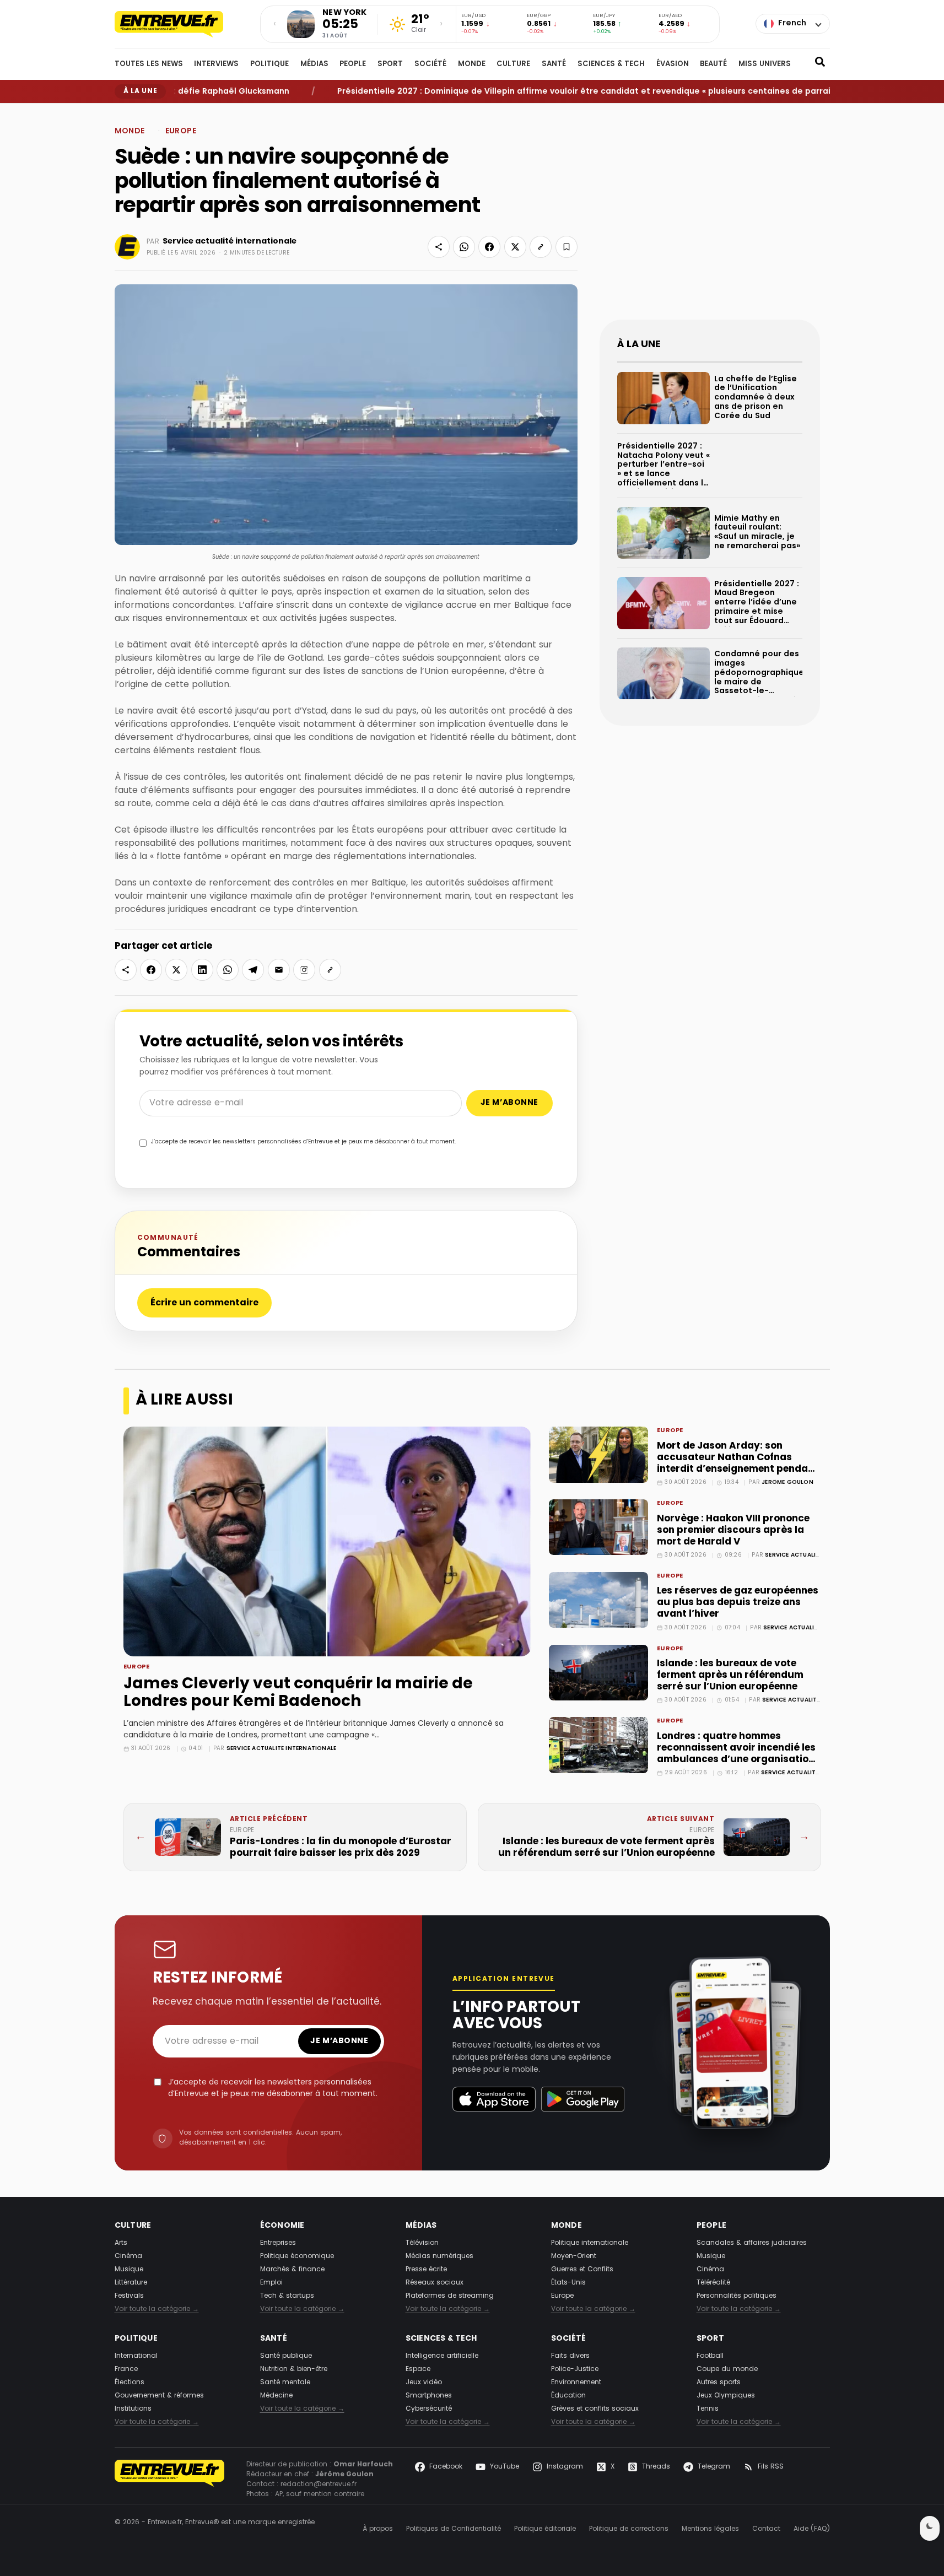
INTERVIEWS (216, 64)
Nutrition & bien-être (294, 2369)
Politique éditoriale (545, 2529)
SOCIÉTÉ (430, 64)
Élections (130, 2383)
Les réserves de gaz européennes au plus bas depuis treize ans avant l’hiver (738, 1603)
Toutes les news (149, 64)
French (792, 23)
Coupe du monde (727, 2369)
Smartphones (429, 2396)
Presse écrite (426, 2270)
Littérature (131, 2283)
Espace (418, 2369)
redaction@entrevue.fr (319, 2485)
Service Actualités (796, 1555)
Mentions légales (710, 2529)
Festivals (129, 2296)
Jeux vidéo (424, 2383)
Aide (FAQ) (812, 2529)
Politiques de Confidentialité (454, 2529)
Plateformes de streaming (450, 2296)
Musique (129, 2270)
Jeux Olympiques (726, 2396)
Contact (766, 2529)
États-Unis (568, 2283)
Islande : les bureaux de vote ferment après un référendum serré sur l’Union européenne (730, 1675)
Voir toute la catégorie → (157, 2309)
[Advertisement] (710, 220)
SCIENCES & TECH (611, 64)
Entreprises (278, 2243)
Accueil (125, 112)
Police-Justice (575, 2369)
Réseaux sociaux (435, 2283)
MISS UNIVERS (765, 64)
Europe (176, 112)
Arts (121, 2243)
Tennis (708, 2409)
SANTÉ (554, 64)
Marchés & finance (292, 2270)
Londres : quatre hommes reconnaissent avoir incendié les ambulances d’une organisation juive (736, 1754)
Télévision (422, 2243)
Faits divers (570, 2356)
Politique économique (297, 2256)
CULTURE (513, 64)
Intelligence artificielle (442, 2356)
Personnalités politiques (737, 2296)
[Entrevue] (181, 24)
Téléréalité (713, 2283)
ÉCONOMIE (282, 2226)
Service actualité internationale (230, 241)
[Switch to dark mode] (930, 2528)
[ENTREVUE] (170, 2480)
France (126, 2369)
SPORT (390, 64)
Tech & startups (287, 2296)
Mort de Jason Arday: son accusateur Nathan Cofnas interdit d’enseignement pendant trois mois (738, 1463)
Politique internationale (590, 2243)
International (136, 2356)
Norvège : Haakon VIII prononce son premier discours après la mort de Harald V (733, 1530)
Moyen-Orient (574, 2256)
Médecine (276, 2396)
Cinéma (128, 2256)
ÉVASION (673, 64)
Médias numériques (439, 2256)
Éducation (568, 2396)
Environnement (576, 2383)
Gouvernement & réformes (159, 2396)
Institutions (133, 2409)
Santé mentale (285, 2383)
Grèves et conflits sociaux (595, 2409)
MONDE (472, 64)
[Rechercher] (820, 64)
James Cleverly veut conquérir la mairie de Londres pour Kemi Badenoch (298, 1693)
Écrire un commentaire (204, 1303)
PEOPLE (353, 64)
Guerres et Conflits (582, 2270)
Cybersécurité (429, 2409)
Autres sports (719, 2383)
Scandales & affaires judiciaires (752, 2243)
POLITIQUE (269, 64)
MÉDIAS (314, 64)
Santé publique (286, 2356)
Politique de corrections (629, 2529)
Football (710, 2356)
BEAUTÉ (713, 64)
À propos (378, 2529)
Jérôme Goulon (787, 1483)
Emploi (271, 2283)
